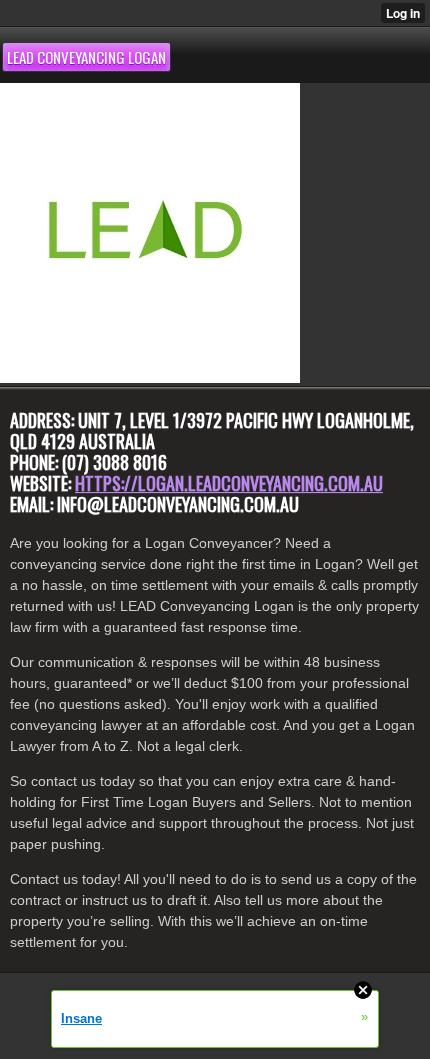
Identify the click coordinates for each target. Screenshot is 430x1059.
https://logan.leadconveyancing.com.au (229, 483)
